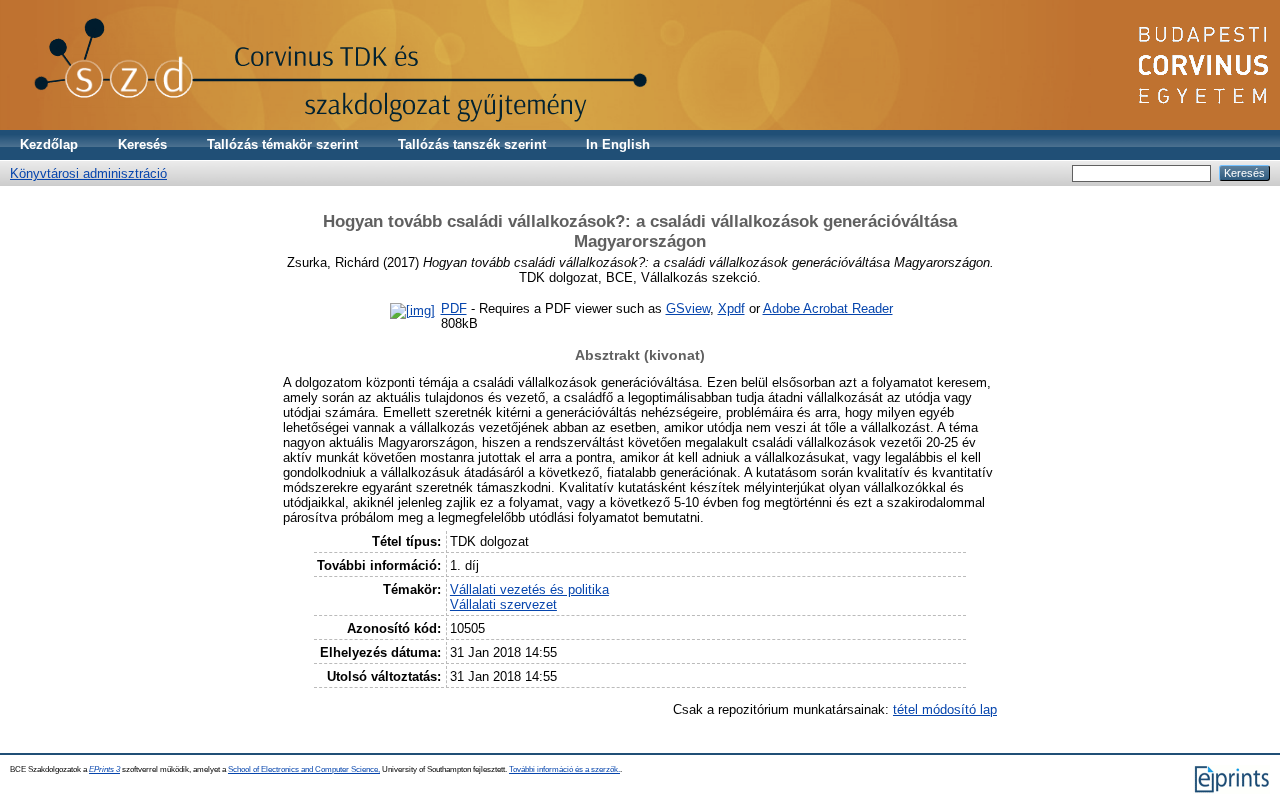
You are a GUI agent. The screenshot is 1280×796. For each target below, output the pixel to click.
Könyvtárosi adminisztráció (88, 173)
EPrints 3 (104, 769)
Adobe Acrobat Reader (828, 308)
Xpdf (731, 308)
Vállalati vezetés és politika (529, 589)
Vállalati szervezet (503, 604)
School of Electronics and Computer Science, (304, 769)
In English (618, 144)
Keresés (142, 144)
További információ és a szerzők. (564, 769)
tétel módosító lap (945, 709)
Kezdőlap (49, 144)
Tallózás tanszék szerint (472, 144)
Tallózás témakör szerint (282, 144)
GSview (688, 308)
